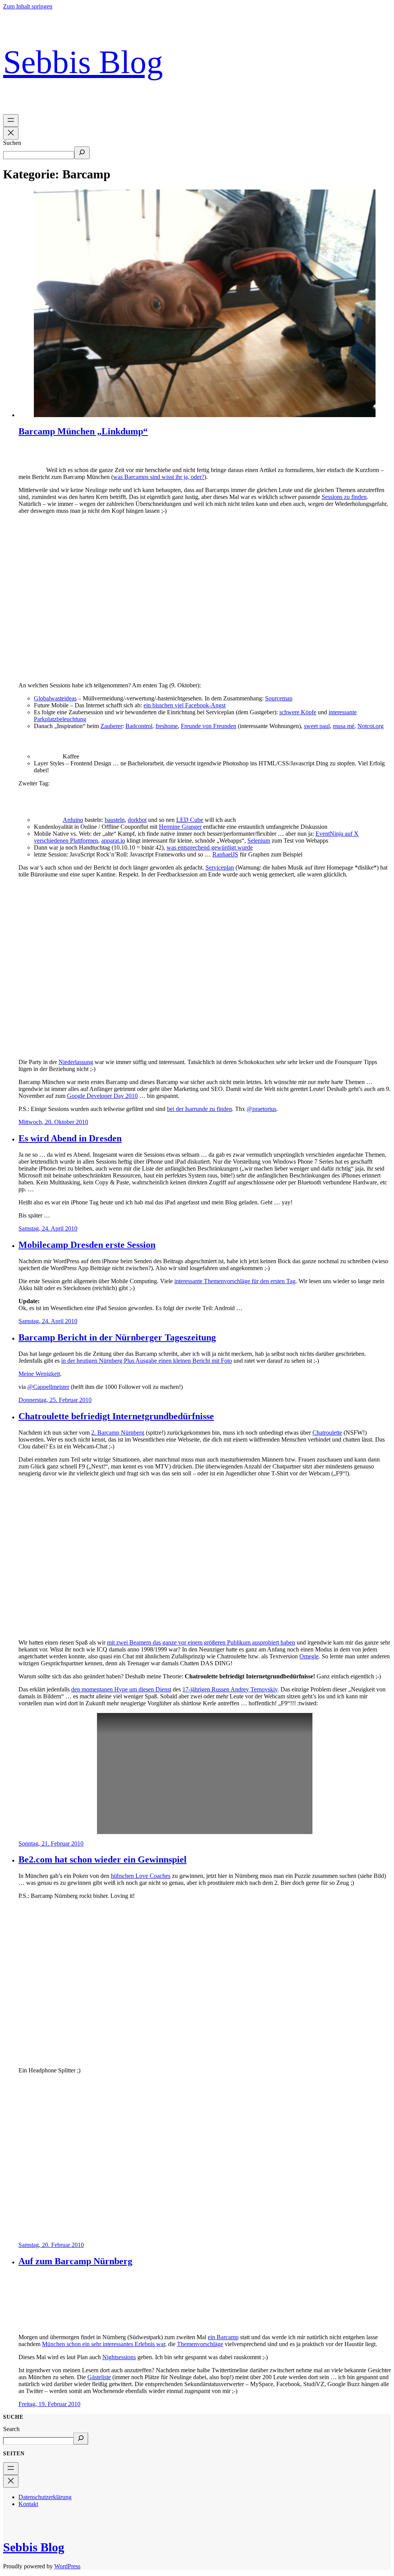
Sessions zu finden (344, 497)
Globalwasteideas (55, 698)
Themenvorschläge (200, 2344)
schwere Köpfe (298, 712)
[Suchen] (82, 153)
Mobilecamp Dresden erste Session (87, 1245)
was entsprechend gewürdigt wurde (210, 847)
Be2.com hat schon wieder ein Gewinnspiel (103, 1859)
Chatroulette (327, 1433)
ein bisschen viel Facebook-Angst (184, 705)
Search (11, 2429)
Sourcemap (279, 698)
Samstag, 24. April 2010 (48, 1228)
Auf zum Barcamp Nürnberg (75, 2261)
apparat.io (113, 841)
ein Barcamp (223, 2337)
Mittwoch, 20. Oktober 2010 (53, 1122)
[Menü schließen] (11, 133)
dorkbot (137, 820)
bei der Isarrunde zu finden (200, 1109)
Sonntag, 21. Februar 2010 (51, 1843)
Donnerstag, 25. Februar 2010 (55, 1400)
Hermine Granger (180, 827)
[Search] (81, 2439)
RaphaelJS (225, 854)
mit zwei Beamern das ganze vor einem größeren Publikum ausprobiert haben (201, 1642)
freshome (167, 726)
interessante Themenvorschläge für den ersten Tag (235, 1281)
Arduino (73, 820)
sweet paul (317, 726)
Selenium (259, 841)
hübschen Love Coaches (141, 1876)
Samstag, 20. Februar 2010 (51, 2245)
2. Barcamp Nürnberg (118, 1433)
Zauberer (111, 726)
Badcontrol (139, 726)
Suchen (12, 143)
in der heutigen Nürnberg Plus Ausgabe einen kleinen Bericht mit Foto (147, 1361)
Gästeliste (99, 2377)
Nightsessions (119, 2357)
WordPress (67, 2566)
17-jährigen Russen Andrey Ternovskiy (230, 1689)
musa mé (344, 726)
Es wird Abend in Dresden (70, 1138)
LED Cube (190, 820)
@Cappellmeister (48, 1387)
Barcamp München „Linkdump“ (83, 431)
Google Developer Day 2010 (102, 1096)
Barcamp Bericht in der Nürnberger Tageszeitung (117, 1337)
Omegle (309, 1656)
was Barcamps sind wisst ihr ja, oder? (159, 477)
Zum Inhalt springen (28, 6)
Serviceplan (220, 867)
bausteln (115, 820)
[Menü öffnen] (11, 121)
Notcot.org (371, 726)
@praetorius (261, 1109)
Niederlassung (76, 1062)
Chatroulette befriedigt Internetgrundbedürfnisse (116, 1416)
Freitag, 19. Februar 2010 (49, 2404)
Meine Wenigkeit (39, 1374)
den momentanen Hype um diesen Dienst (121, 1689)
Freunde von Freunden (209, 726)
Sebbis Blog (83, 62)
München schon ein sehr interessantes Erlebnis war (104, 2344)
